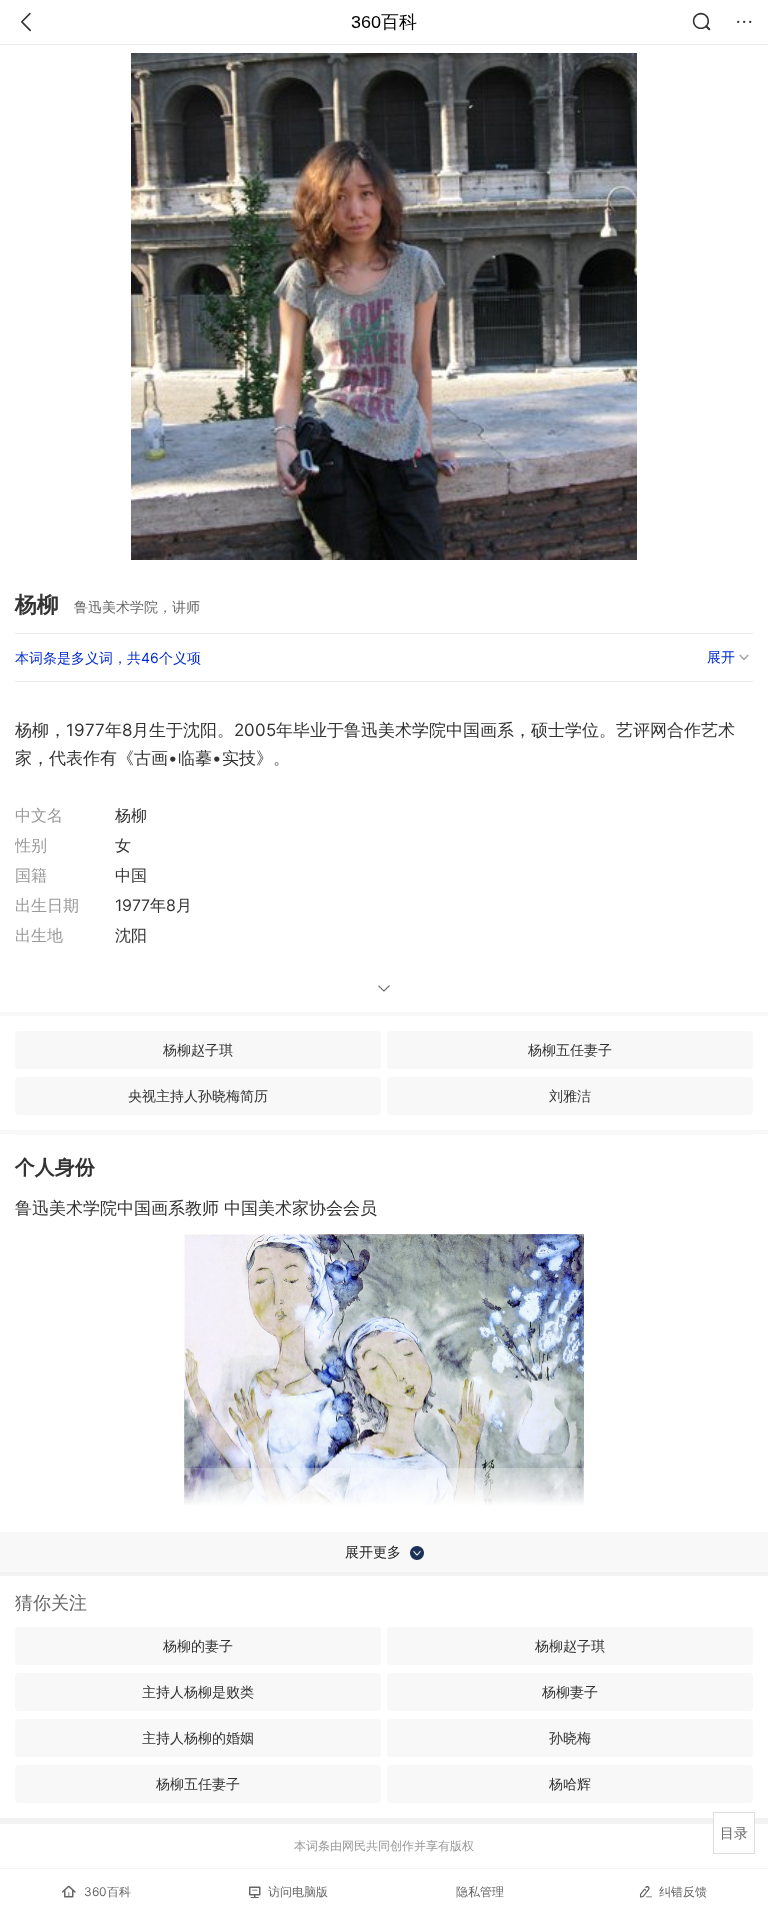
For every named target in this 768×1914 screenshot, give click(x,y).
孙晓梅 (570, 1737)
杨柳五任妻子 (570, 1049)
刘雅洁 (570, 1095)
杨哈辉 (570, 1783)
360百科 (384, 22)
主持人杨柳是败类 (198, 1691)
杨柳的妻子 (198, 1645)
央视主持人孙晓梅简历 (198, 1095)
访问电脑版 (298, 1891)
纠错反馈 (683, 1891)
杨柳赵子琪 (198, 1049)
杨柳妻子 (570, 1691)
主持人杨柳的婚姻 (198, 1737)
